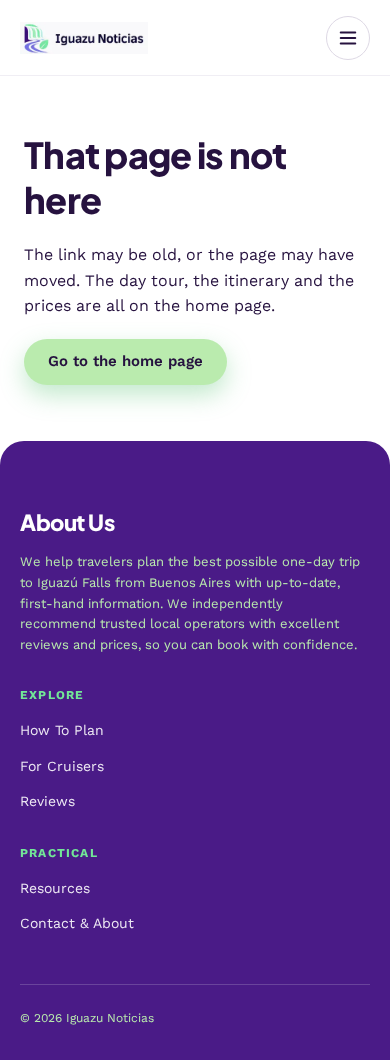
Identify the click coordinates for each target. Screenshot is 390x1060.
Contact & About (77, 923)
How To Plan (62, 730)
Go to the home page (125, 361)
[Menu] (348, 38)
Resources (55, 888)
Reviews (47, 801)
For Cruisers (62, 766)
